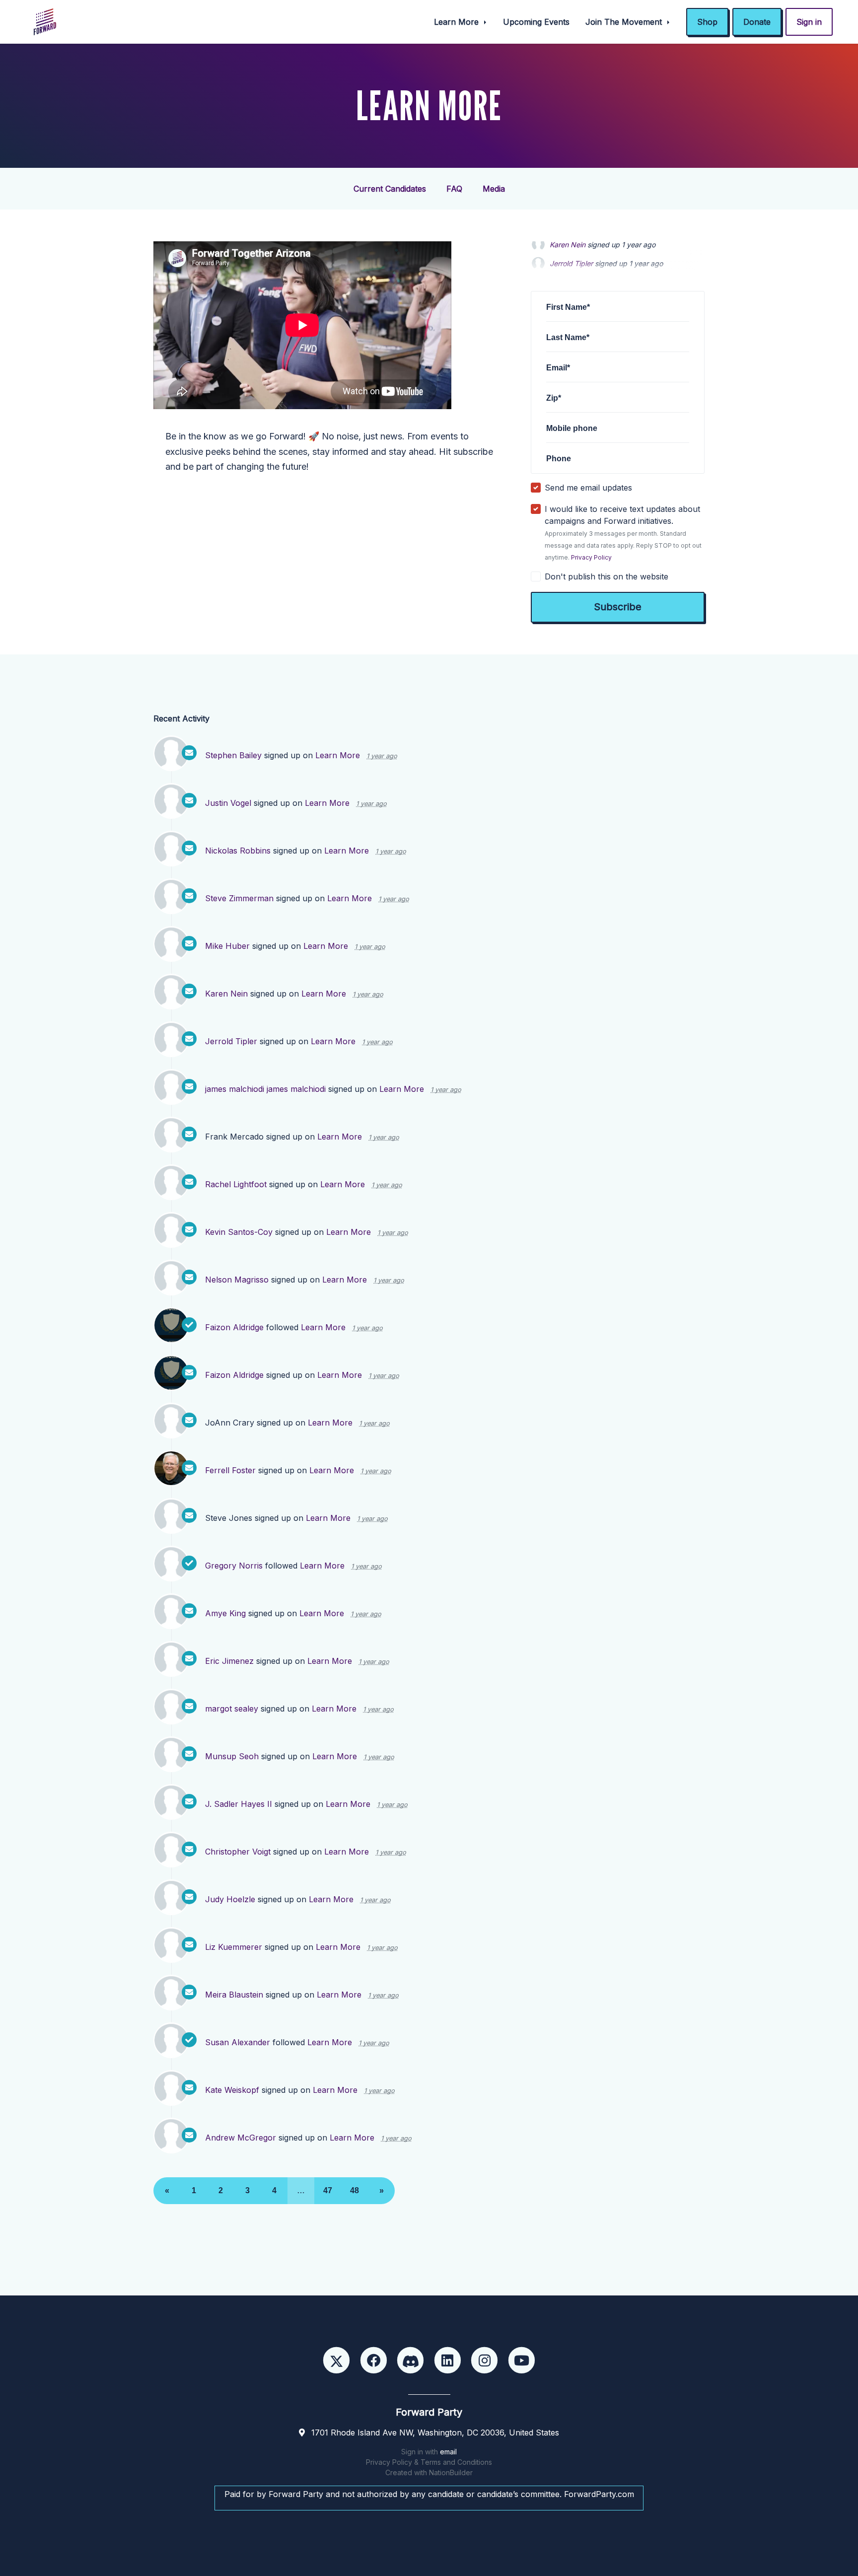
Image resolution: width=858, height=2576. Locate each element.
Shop (707, 22)
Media (494, 189)
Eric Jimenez (229, 1661)
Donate (757, 22)
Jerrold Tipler (571, 249)
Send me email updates (588, 488)
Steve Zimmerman (239, 898)
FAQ (454, 189)
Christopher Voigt (238, 1852)
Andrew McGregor (241, 2138)
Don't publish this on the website (607, 576)
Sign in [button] (809, 22)
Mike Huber (227, 946)
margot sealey (232, 1709)
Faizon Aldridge (234, 1327)
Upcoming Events (536, 22)
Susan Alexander (238, 2042)
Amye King (225, 1613)
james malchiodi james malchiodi (265, 1089)
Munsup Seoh (232, 1756)
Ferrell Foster (230, 1470)
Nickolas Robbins (238, 851)
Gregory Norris (234, 1566)
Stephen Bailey (233, 755)
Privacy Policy (591, 557)
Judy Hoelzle (230, 1899)
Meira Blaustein (234, 1995)
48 (355, 2190)
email (448, 2452)
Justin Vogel (228, 803)
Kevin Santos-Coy (239, 1232)
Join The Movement (625, 22)
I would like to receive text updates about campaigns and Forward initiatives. (623, 533)
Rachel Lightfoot (236, 1184)
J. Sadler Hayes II (239, 1804)
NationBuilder (451, 2472)
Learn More (458, 22)
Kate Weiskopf (232, 2090)
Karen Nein (226, 994)
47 (328, 2190)
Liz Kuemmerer (234, 1947)
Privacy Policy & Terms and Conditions (429, 2462)
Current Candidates (390, 189)
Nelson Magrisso (237, 1280)
